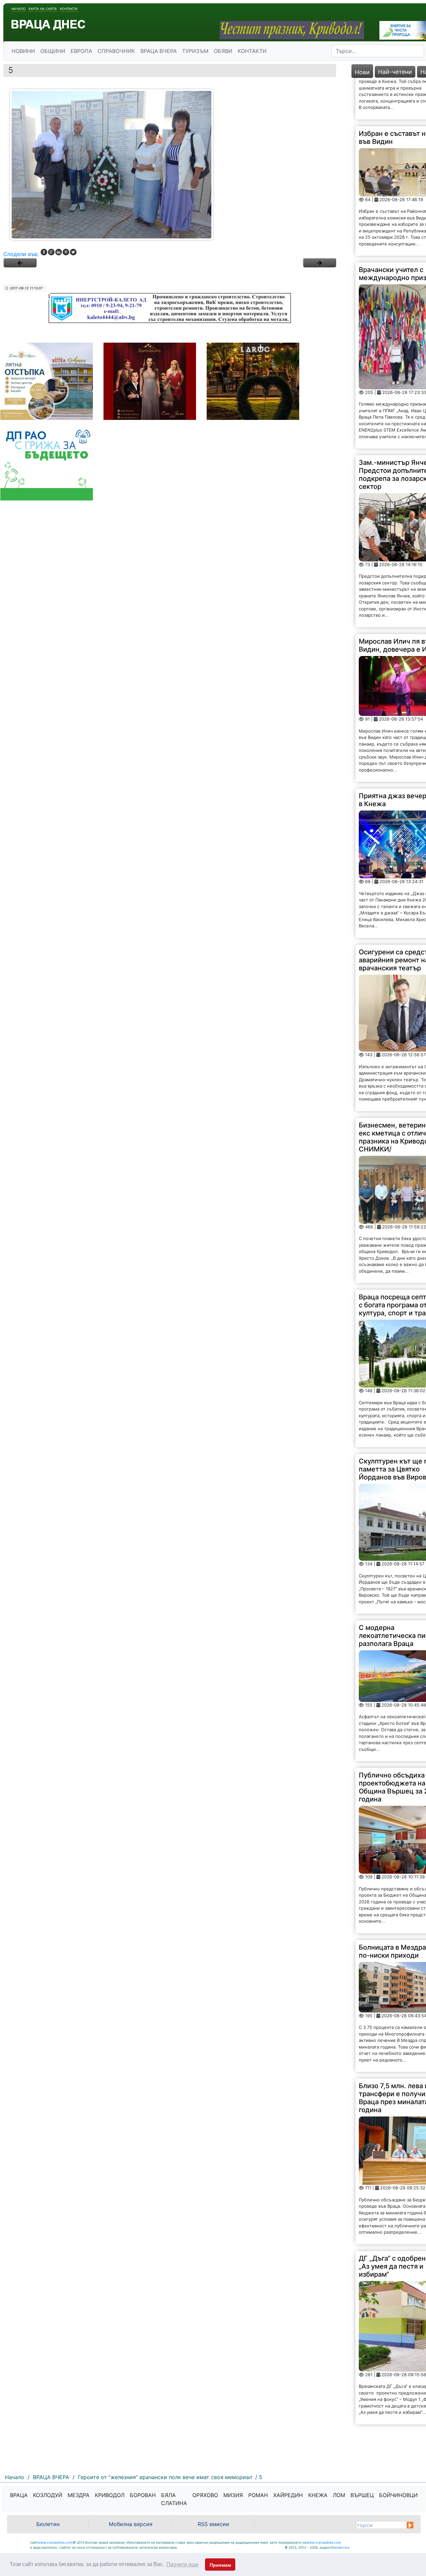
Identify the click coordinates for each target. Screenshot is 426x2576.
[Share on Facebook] (44, 252)
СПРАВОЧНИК (116, 51)
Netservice (341, 2547)
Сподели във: (21, 254)
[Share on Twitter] (73, 252)
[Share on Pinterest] (66, 252)
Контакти (69, 9)
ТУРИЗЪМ (195, 51)
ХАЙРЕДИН (288, 2495)
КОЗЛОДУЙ (48, 2495)
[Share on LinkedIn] (59, 252)
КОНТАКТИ (252, 51)
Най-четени (395, 72)
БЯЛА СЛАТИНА (174, 2499)
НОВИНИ (23, 51)
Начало (18, 9)
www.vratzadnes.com (55, 2542)
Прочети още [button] (183, 2565)
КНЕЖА (318, 2495)
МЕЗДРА (79, 2495)
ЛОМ (339, 2495)
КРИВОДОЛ (110, 2495)
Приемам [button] (220, 2565)
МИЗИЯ (233, 2495)
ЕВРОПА (81, 51)
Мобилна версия (131, 2524)
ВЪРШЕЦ (362, 2495)
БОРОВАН (143, 2495)
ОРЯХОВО (205, 2495)
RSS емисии (213, 2524)
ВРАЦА (19, 2495)
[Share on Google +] (51, 252)
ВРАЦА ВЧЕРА (159, 51)
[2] (319, 263)
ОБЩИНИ (53, 51)
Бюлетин (48, 2524)
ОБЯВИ (223, 51)
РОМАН (258, 2495)
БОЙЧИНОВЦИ (398, 2495)
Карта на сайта (43, 9)
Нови (362, 72)
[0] (20, 263)
